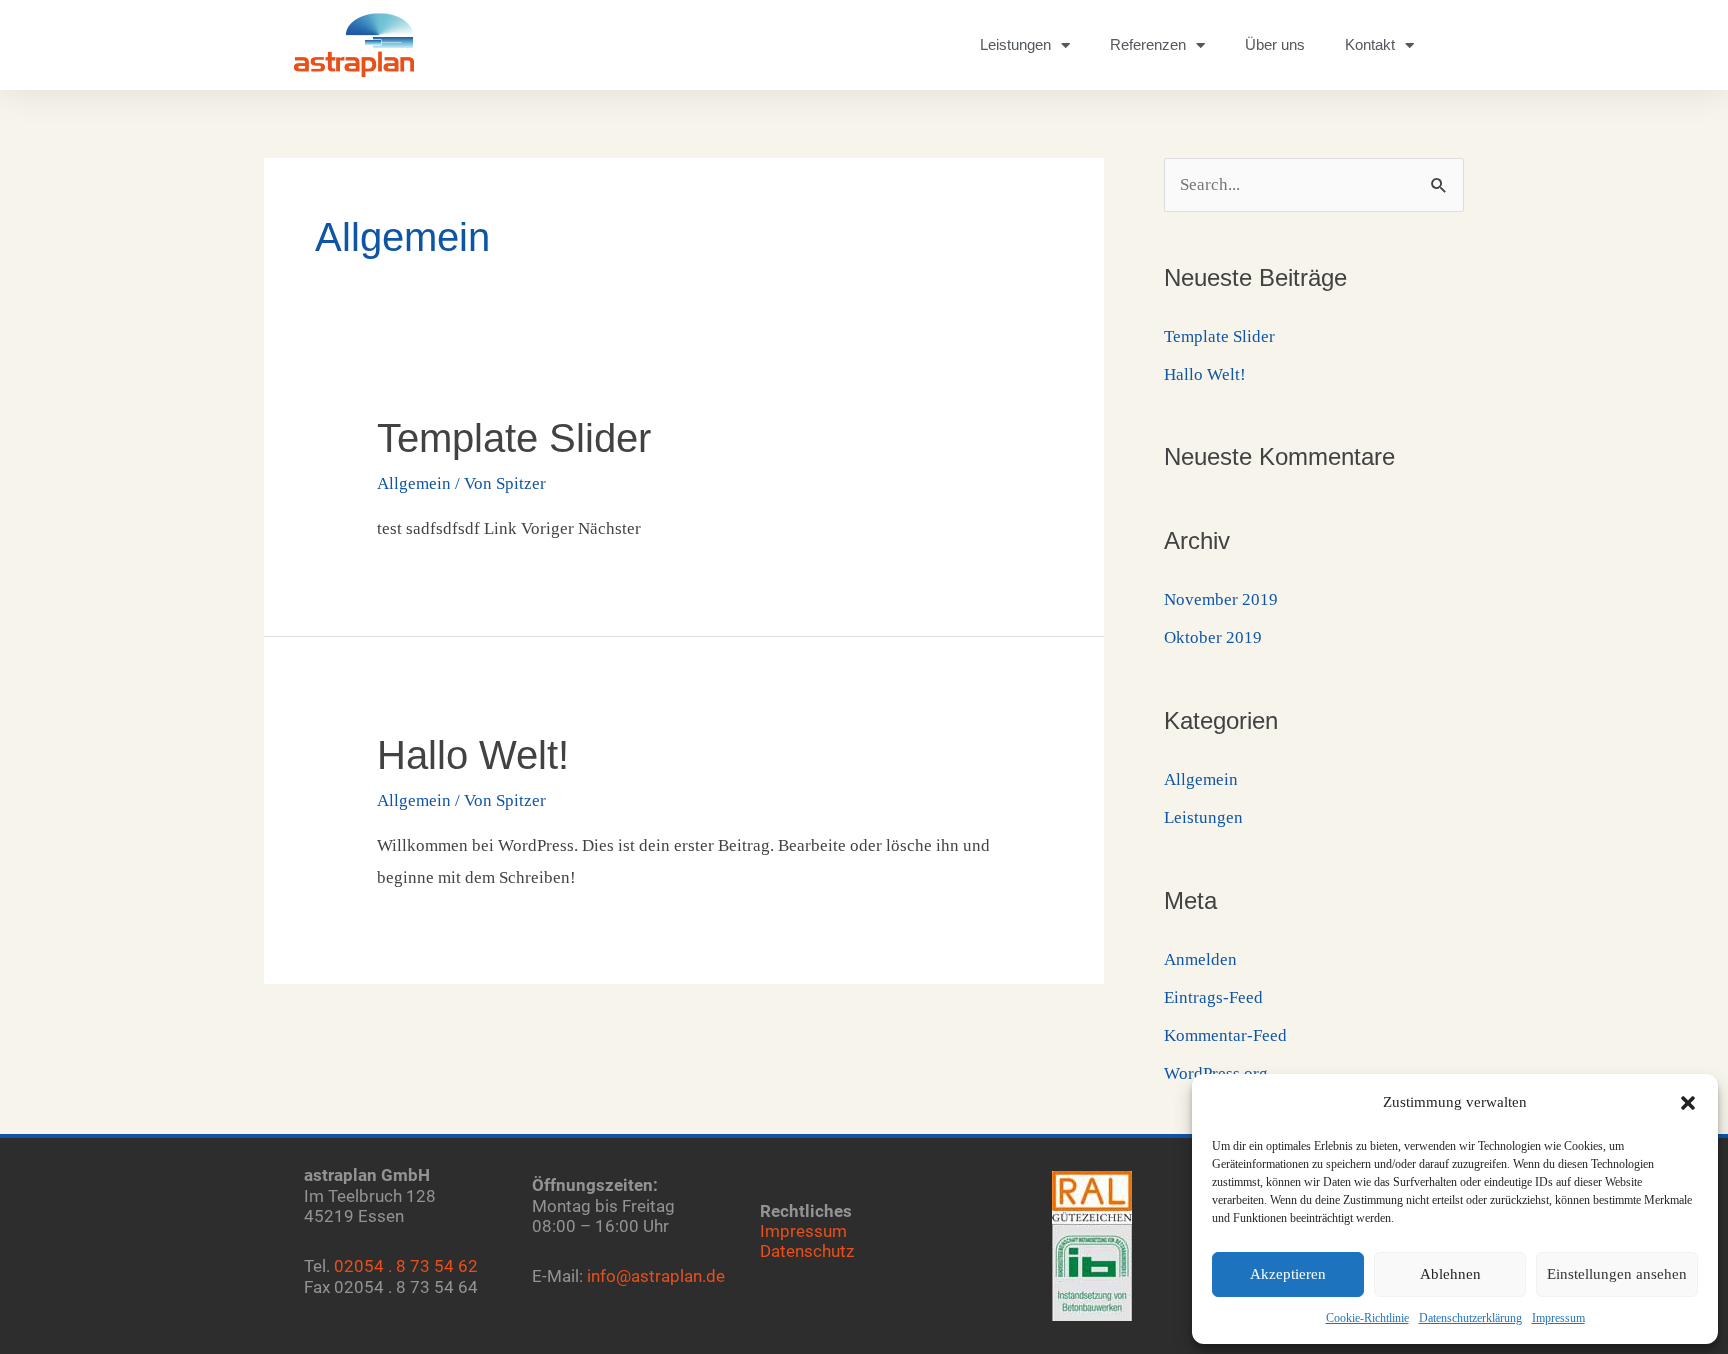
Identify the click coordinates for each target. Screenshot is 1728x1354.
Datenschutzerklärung (1470, 1318)
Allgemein (414, 483)
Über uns (1275, 44)
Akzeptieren (1288, 1274)
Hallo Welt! (473, 755)
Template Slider (514, 438)
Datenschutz (807, 1251)
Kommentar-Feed (1225, 1035)
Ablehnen (1450, 1274)
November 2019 (1221, 599)
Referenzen (1148, 44)
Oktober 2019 (1213, 637)
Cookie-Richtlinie (1367, 1318)
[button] (1688, 1103)
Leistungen (1015, 44)
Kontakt (1370, 44)
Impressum (1558, 1318)
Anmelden (1200, 959)
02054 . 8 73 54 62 (406, 1266)
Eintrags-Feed (1213, 997)
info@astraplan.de (656, 1276)
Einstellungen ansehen (1617, 1274)
